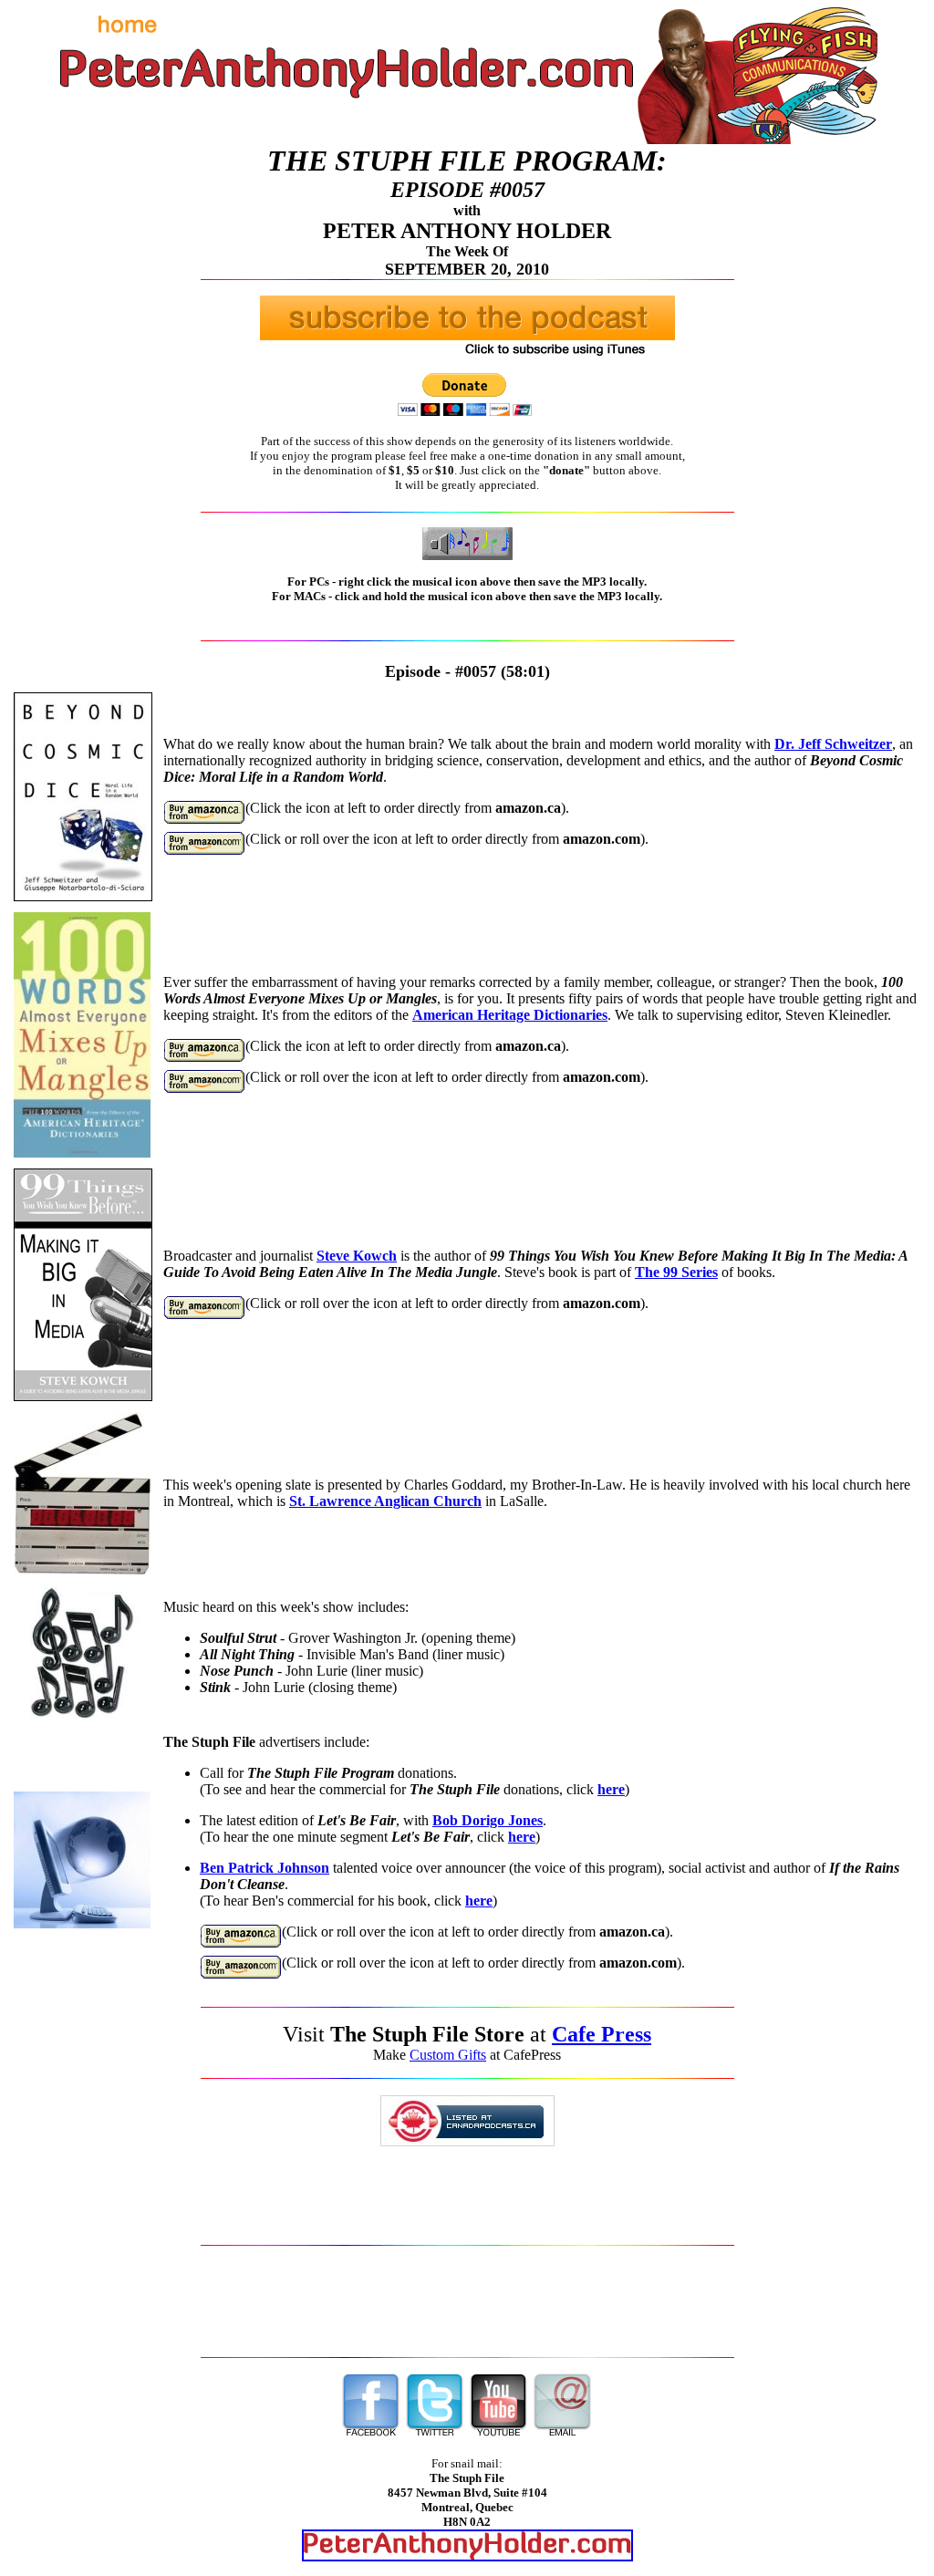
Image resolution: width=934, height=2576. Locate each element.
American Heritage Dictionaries (510, 1015)
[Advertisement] (467, 2301)
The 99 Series (676, 1272)
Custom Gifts (448, 2055)
